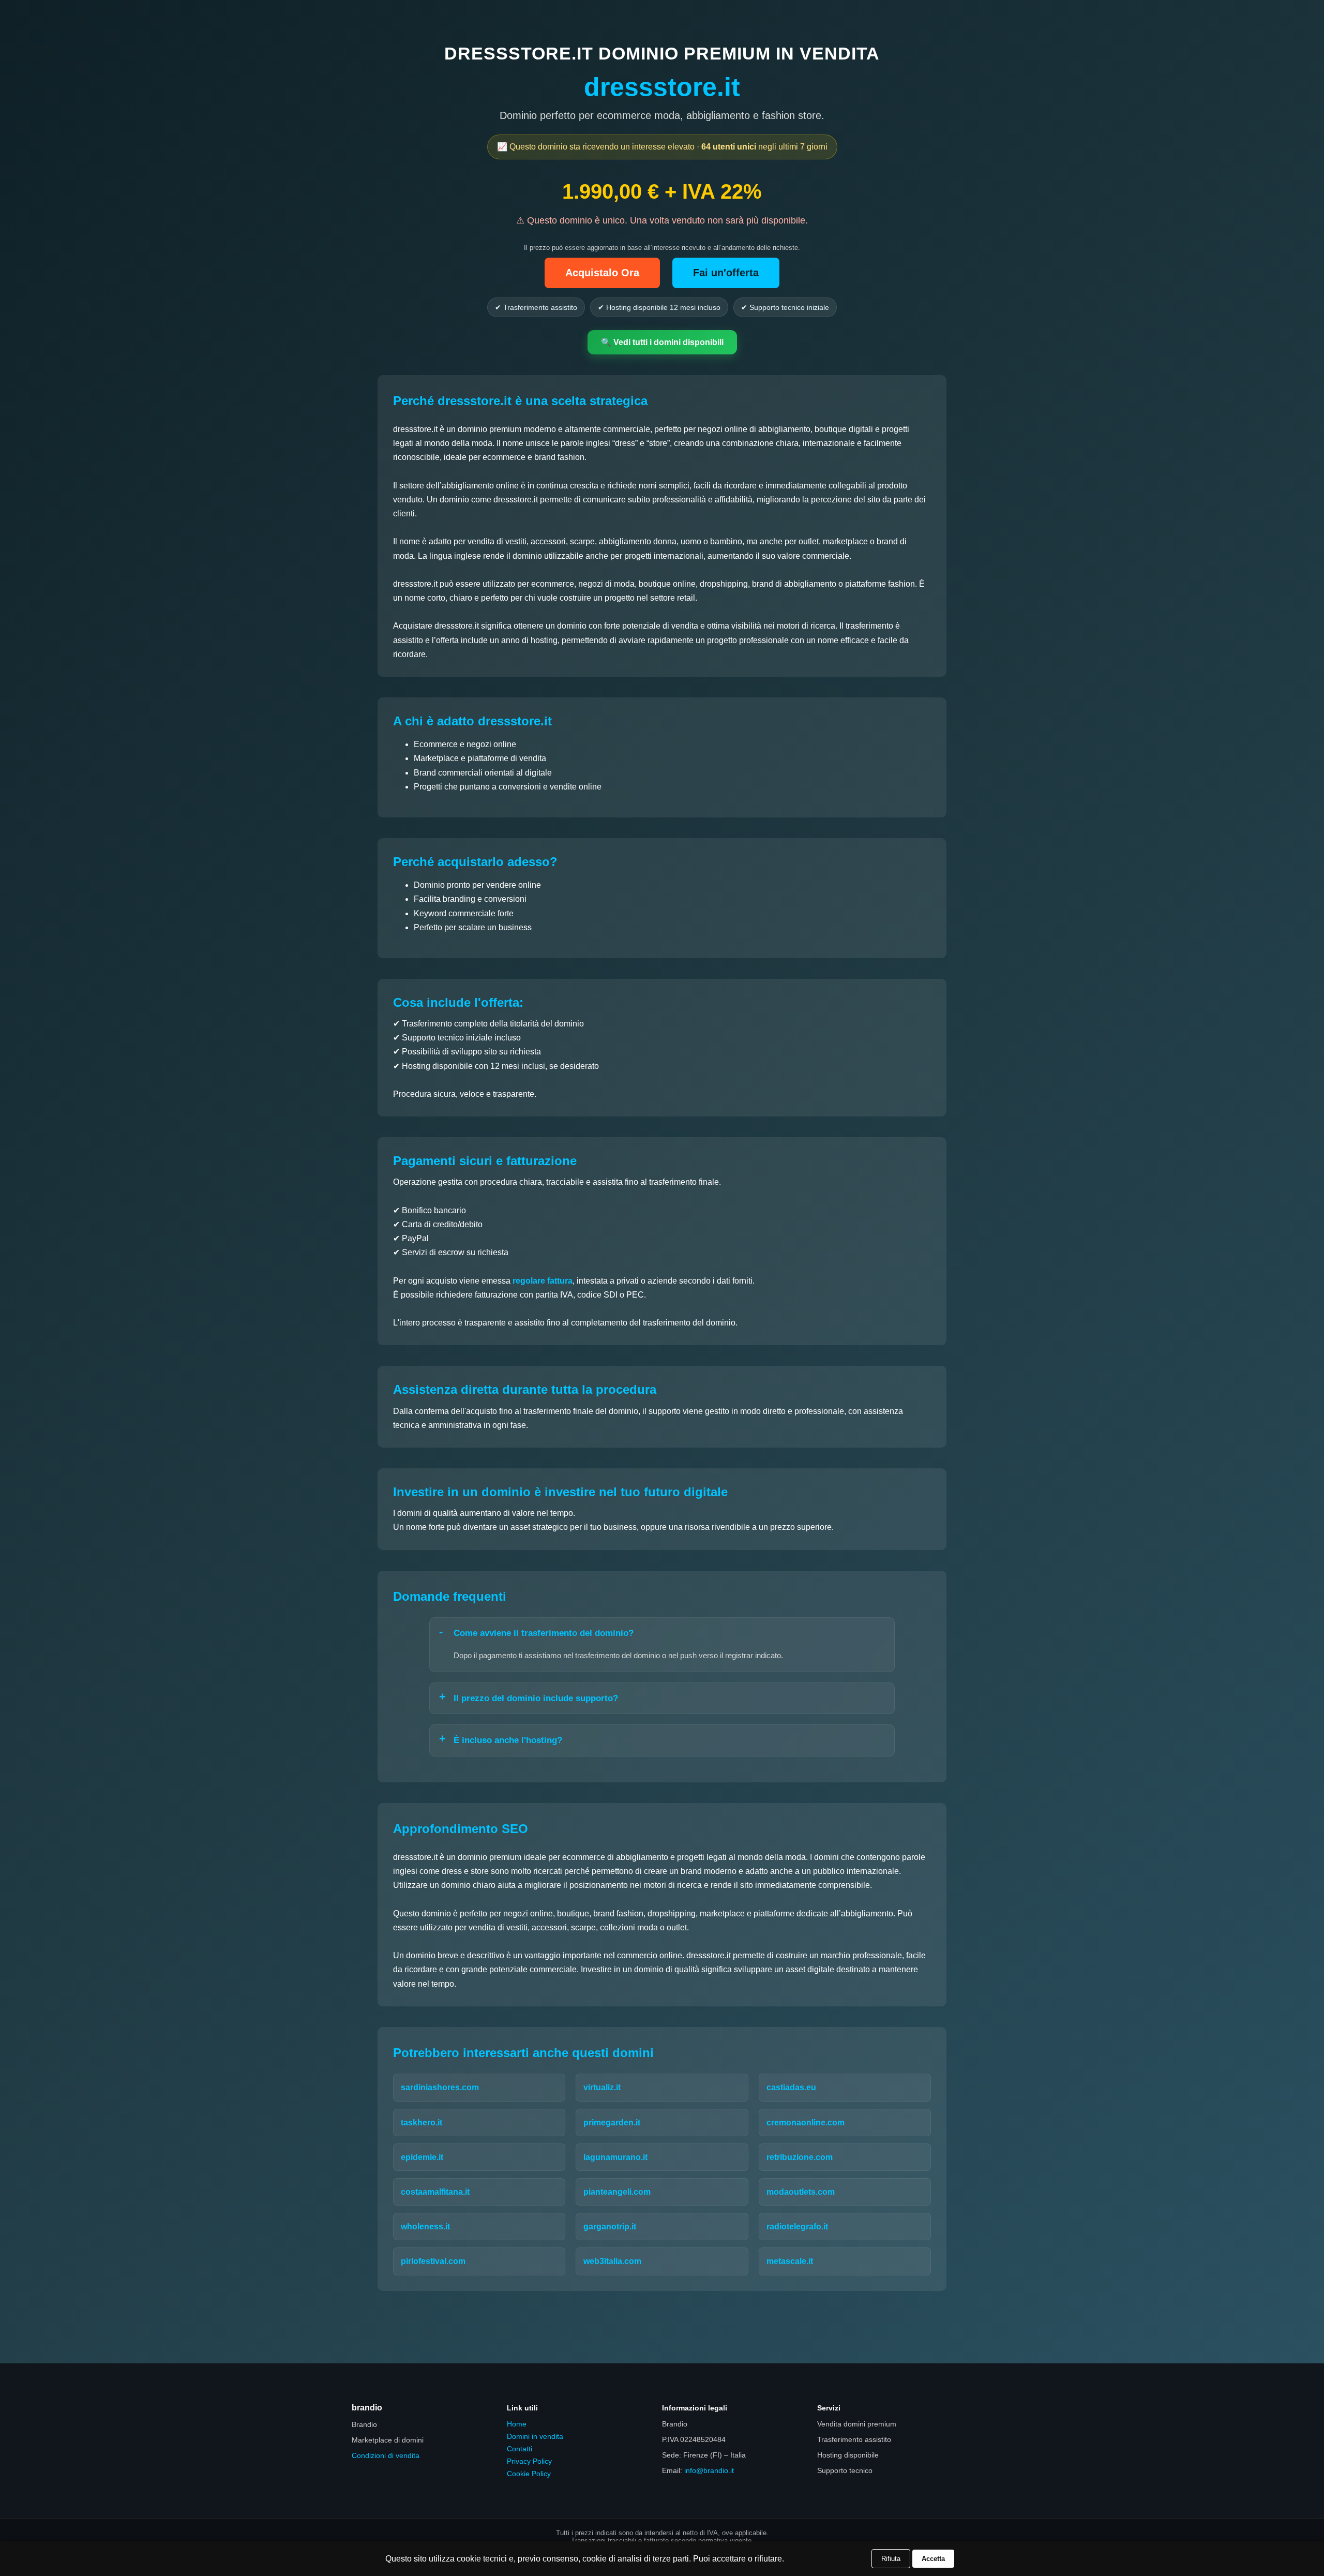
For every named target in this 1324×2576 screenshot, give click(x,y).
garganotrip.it (610, 2227)
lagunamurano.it (615, 2157)
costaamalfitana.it (435, 2192)
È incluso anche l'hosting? (508, 1740)
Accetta (933, 2559)
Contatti (520, 2449)
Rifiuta (891, 2559)
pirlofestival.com (433, 2261)
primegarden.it (612, 2123)
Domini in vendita (535, 2436)
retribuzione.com (800, 2157)
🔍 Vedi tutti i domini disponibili (662, 342)
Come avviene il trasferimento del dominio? (544, 1633)
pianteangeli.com (617, 2192)
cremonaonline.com (806, 2123)
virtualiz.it (602, 2087)
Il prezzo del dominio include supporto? (536, 1698)
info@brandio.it (709, 2470)
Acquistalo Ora (602, 273)
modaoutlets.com (801, 2192)
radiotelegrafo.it (797, 2227)
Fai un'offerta (726, 273)
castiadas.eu (791, 2087)
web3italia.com (612, 2261)
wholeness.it (425, 2227)
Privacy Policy (529, 2461)
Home (517, 2424)
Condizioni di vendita (386, 2455)
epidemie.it (422, 2157)
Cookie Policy (529, 2474)
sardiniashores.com (440, 2087)
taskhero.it (422, 2123)
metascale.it (790, 2261)
